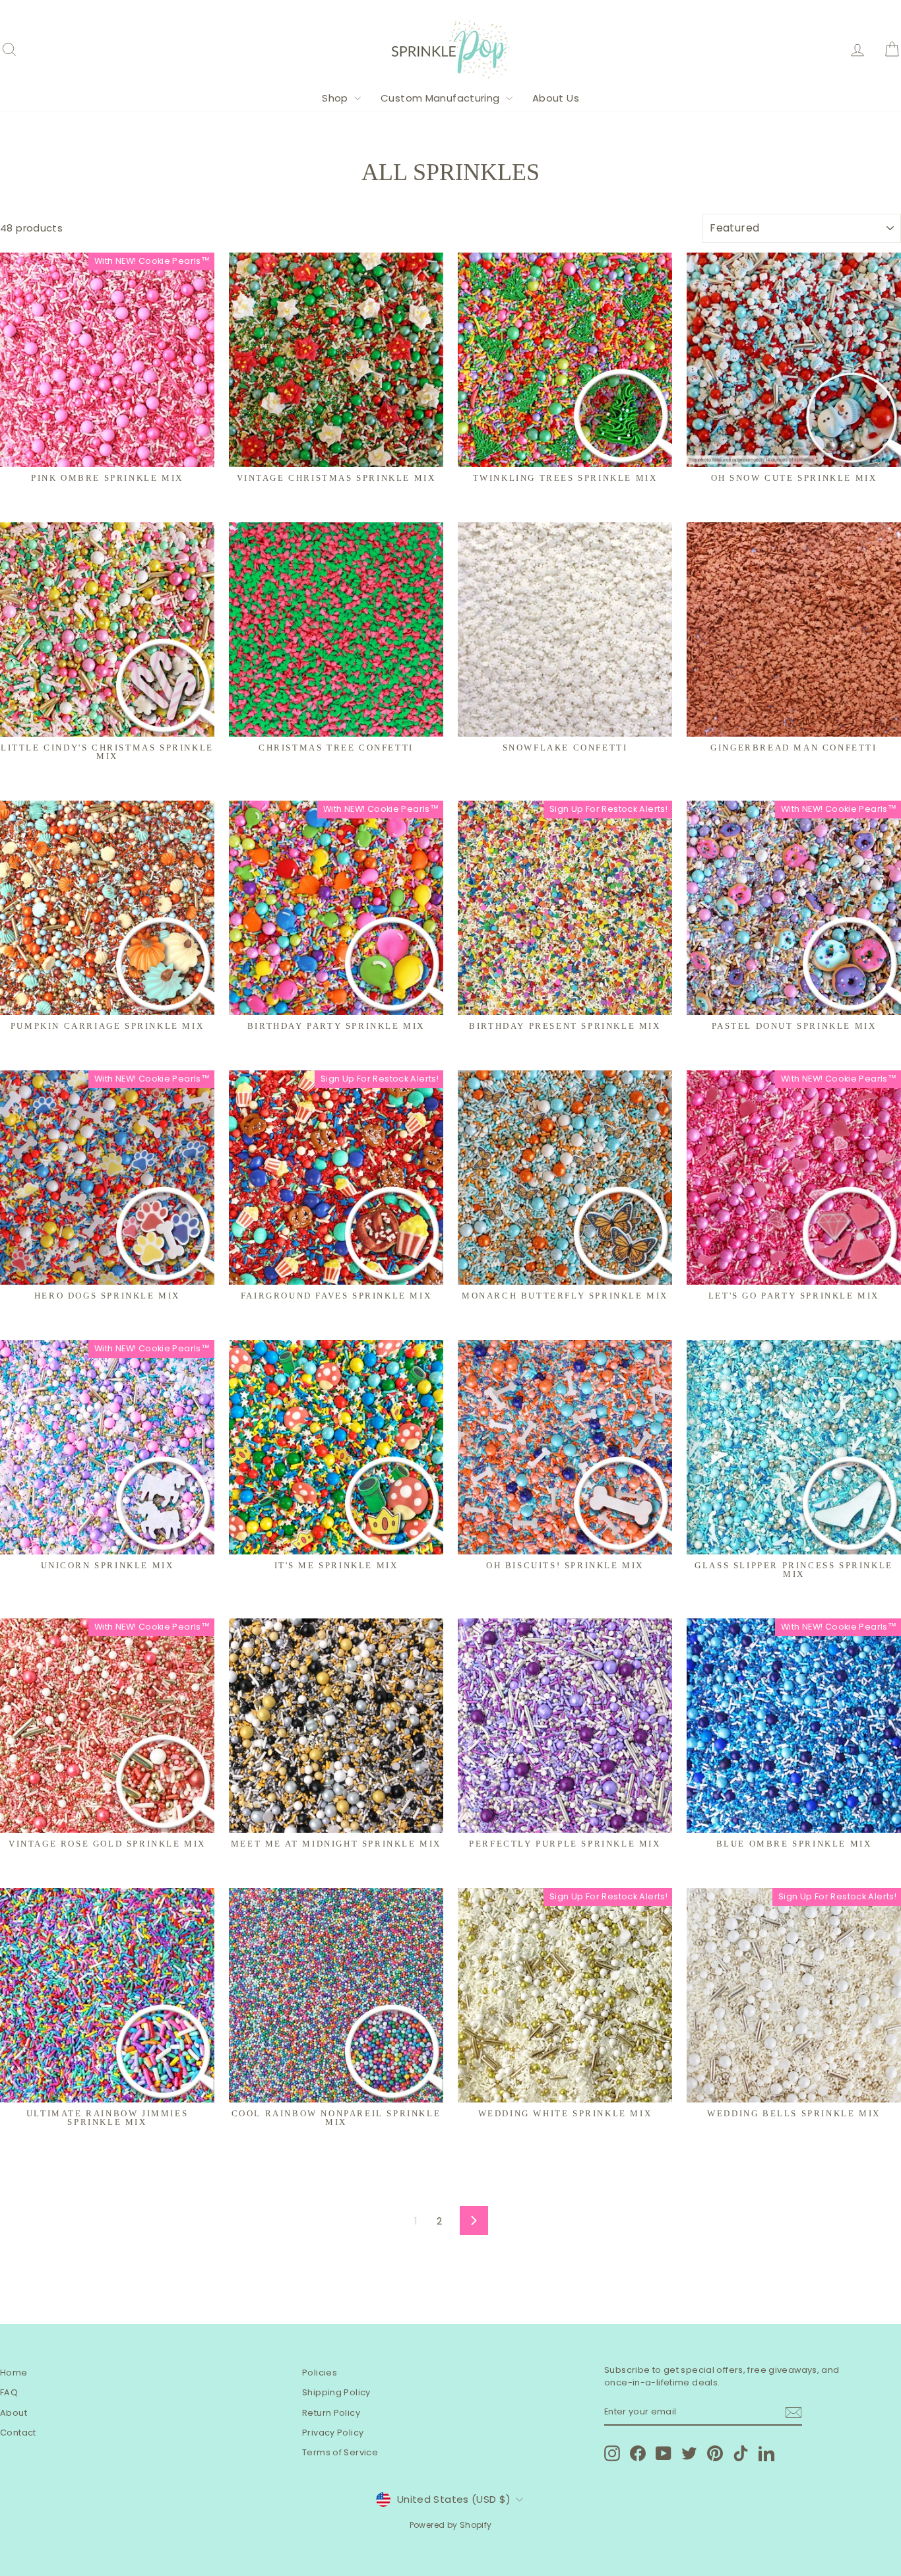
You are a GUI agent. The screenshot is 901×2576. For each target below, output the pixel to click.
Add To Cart (107, 1000)
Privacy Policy (333, 2433)
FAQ (9, 2392)
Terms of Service (340, 2452)
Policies (320, 2373)
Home (14, 2373)
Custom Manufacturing (442, 98)
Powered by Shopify (451, 2525)
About (14, 2413)
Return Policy (331, 2413)
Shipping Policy (336, 2392)
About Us (556, 98)
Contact (18, 2433)
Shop (336, 98)
